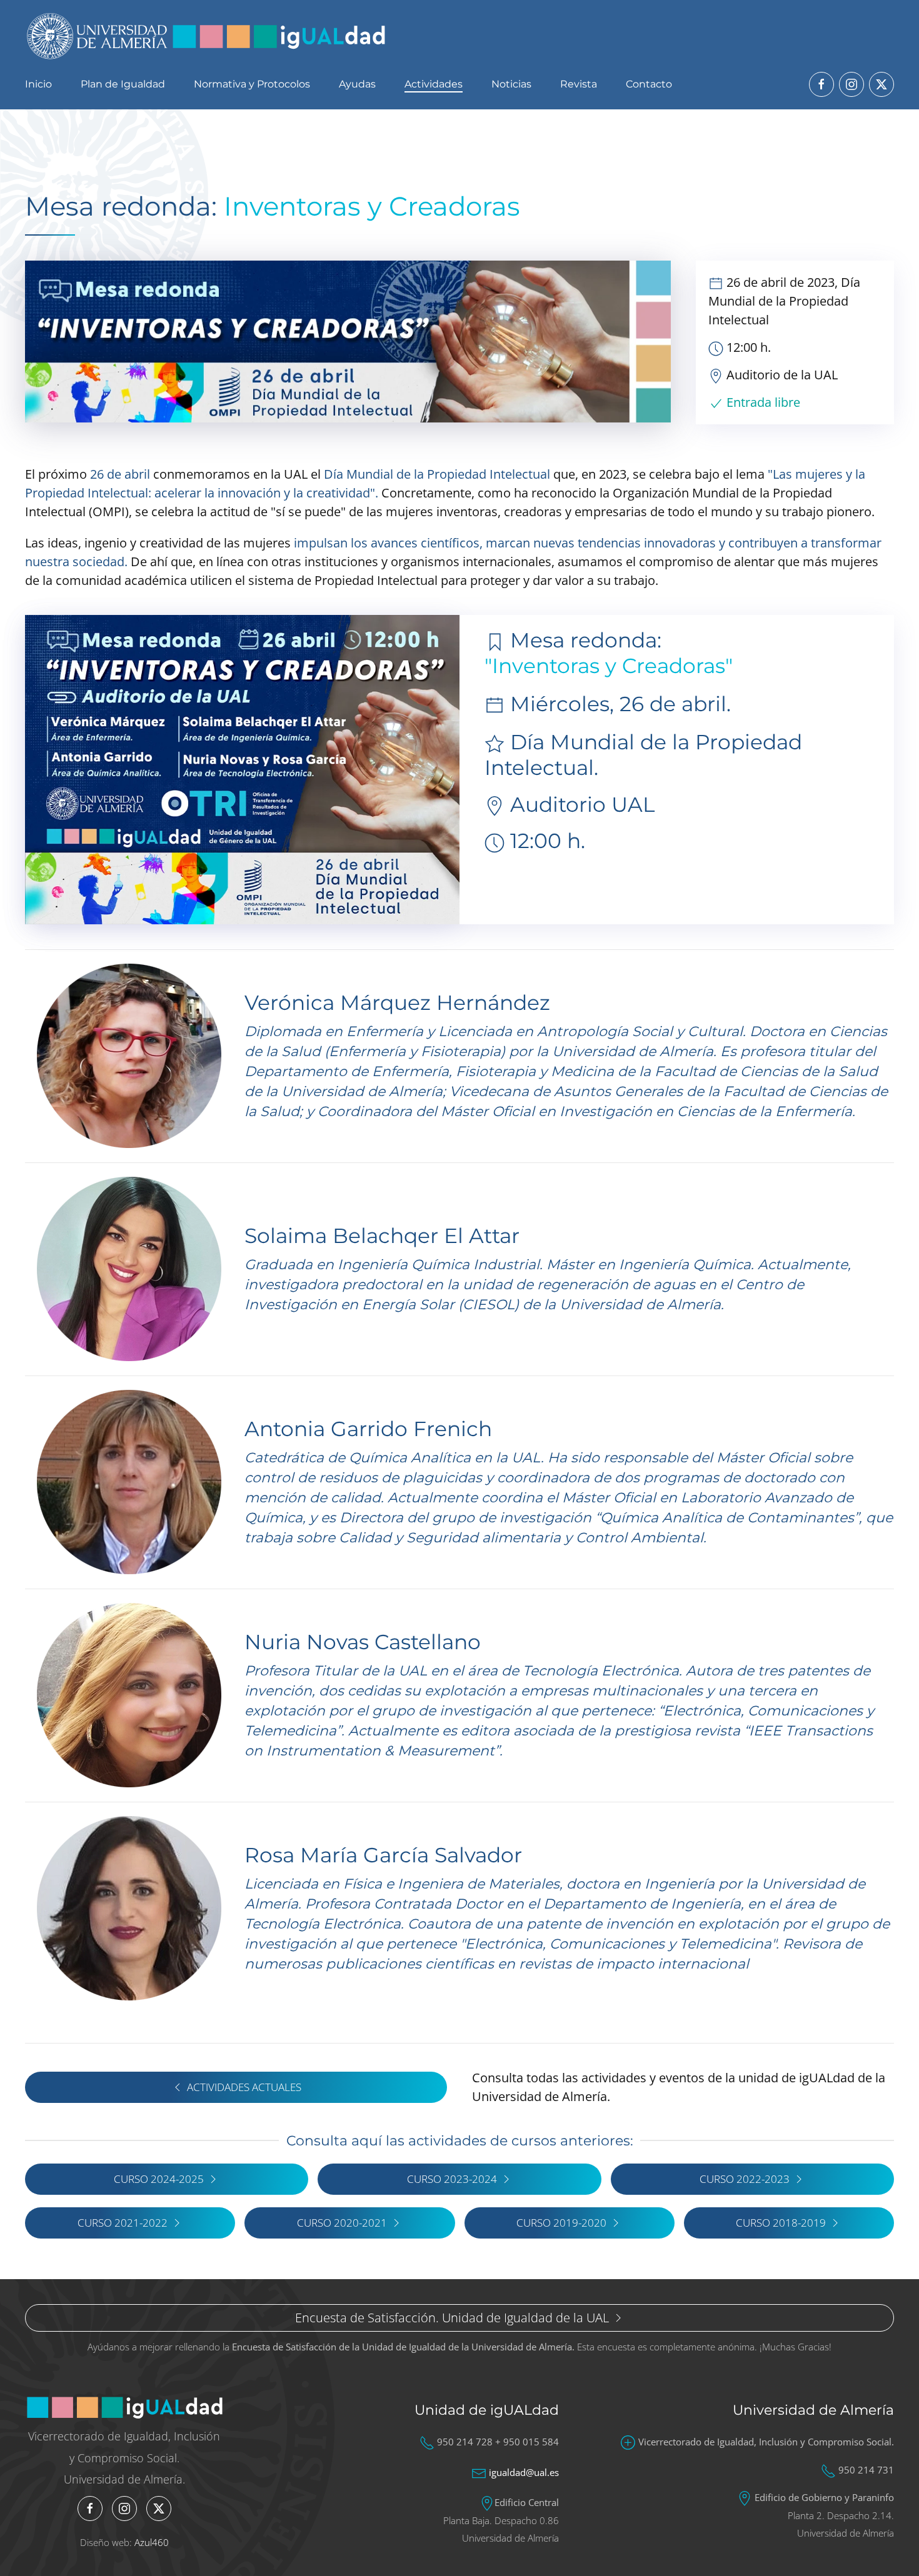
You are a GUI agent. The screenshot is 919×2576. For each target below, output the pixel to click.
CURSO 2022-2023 (745, 2179)
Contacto (649, 84)
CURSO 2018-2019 (781, 2223)
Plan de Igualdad (123, 84)
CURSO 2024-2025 (159, 2179)
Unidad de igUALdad (487, 2410)
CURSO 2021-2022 (123, 2223)
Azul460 (152, 2542)
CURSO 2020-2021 (342, 2223)
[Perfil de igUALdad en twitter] (881, 84)
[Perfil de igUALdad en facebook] (821, 84)
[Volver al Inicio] (206, 36)
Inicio (38, 84)
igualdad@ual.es (524, 2472)
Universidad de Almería (813, 2410)
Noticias (511, 84)
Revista (579, 84)
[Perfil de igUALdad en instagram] (851, 84)
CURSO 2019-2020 (561, 2223)
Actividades (434, 84)
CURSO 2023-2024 (452, 2179)
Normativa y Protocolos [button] (252, 84)
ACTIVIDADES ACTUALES (244, 2087)
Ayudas (357, 84)
